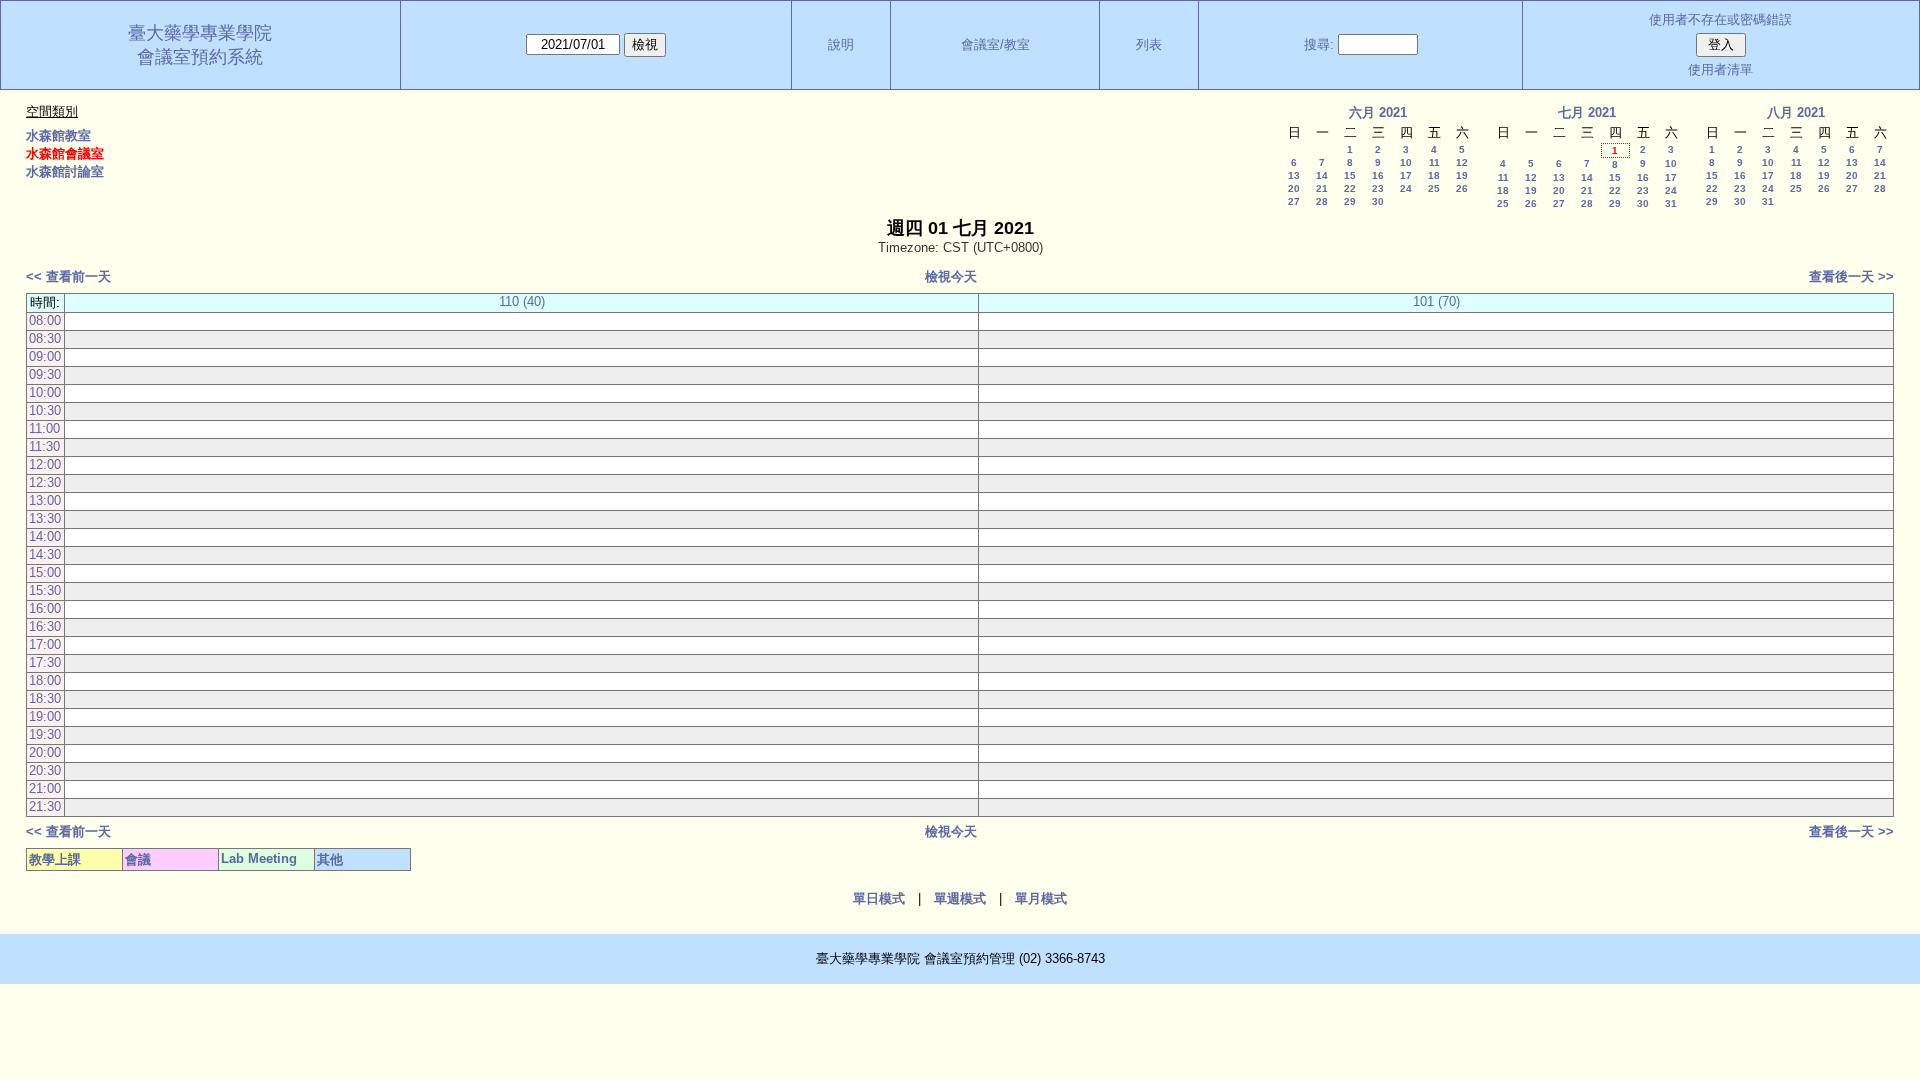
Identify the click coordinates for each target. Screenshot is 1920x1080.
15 (1350, 175)
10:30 (45, 410)
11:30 (44, 446)
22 (1350, 188)
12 (1462, 162)
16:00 (45, 608)
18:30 (45, 698)
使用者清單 (1720, 69)
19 (1462, 175)
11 (1434, 162)
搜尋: (1319, 44)
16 (1378, 175)
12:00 (45, 464)
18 (1434, 175)
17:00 (45, 644)
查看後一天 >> (1851, 276)
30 (1378, 201)
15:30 (45, 590)
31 (1671, 203)
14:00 (45, 536)
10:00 (45, 392)
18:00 (45, 680)
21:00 (45, 788)
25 (1434, 188)
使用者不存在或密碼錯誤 (1720, 19)
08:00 (45, 320)
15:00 (45, 572)
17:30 (45, 662)
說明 (841, 44)
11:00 (44, 428)
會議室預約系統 (200, 57)
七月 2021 (1587, 112)
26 (1462, 188)
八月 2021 (1796, 112)
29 (1350, 201)
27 (1294, 201)
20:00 (45, 752)
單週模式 (960, 898)
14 (1322, 175)
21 (1322, 188)
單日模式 (879, 898)
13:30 (45, 518)
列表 (1149, 44)
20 (1294, 188)
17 (1406, 175)
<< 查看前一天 (68, 276)
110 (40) (522, 301)
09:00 (45, 356)
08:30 (45, 338)
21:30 (45, 806)
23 (1378, 188)
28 (1322, 201)
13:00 (45, 500)
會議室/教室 (995, 44)
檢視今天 (951, 276)
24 (1406, 188)
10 (1406, 162)
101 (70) (1436, 301)
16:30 (45, 626)
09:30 (45, 374)
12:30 (45, 482)
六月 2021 (1378, 112)
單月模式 (1041, 898)
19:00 (45, 716)
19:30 (45, 734)
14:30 (45, 554)
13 (1294, 175)
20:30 (45, 770)
